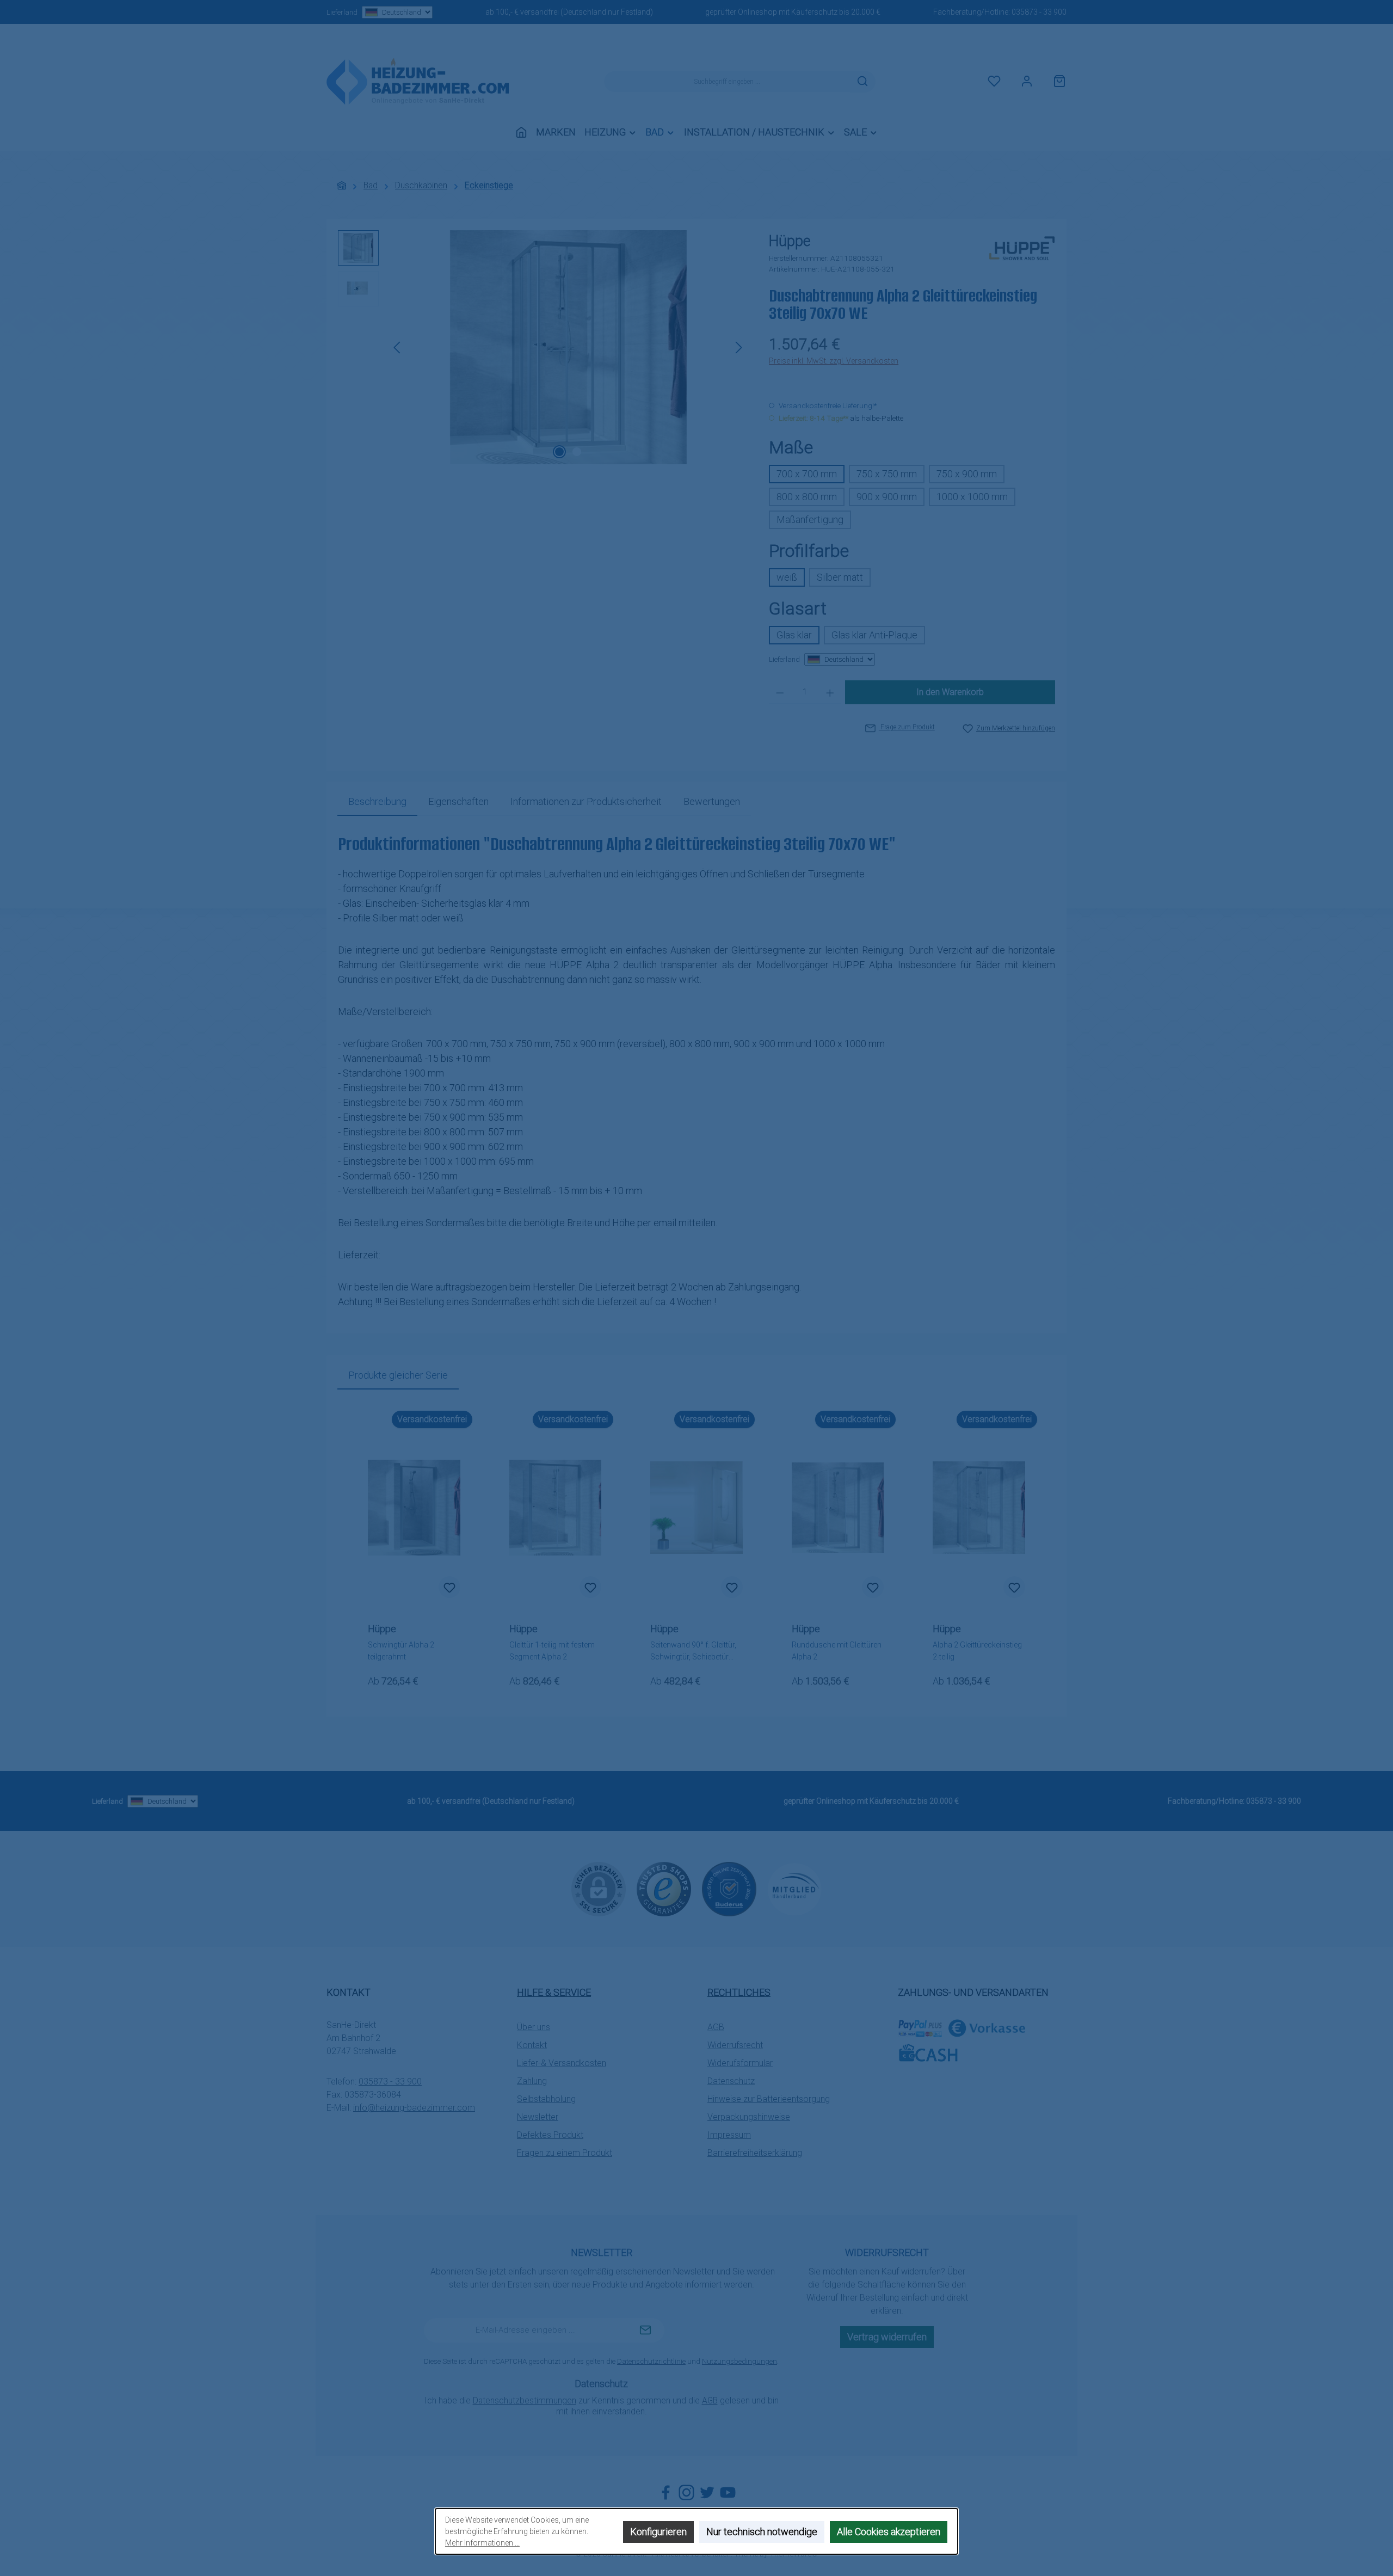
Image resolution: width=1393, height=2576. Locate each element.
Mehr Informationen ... (482, 2543)
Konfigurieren (658, 2532)
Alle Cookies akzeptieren (889, 2532)
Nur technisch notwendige (762, 2532)
